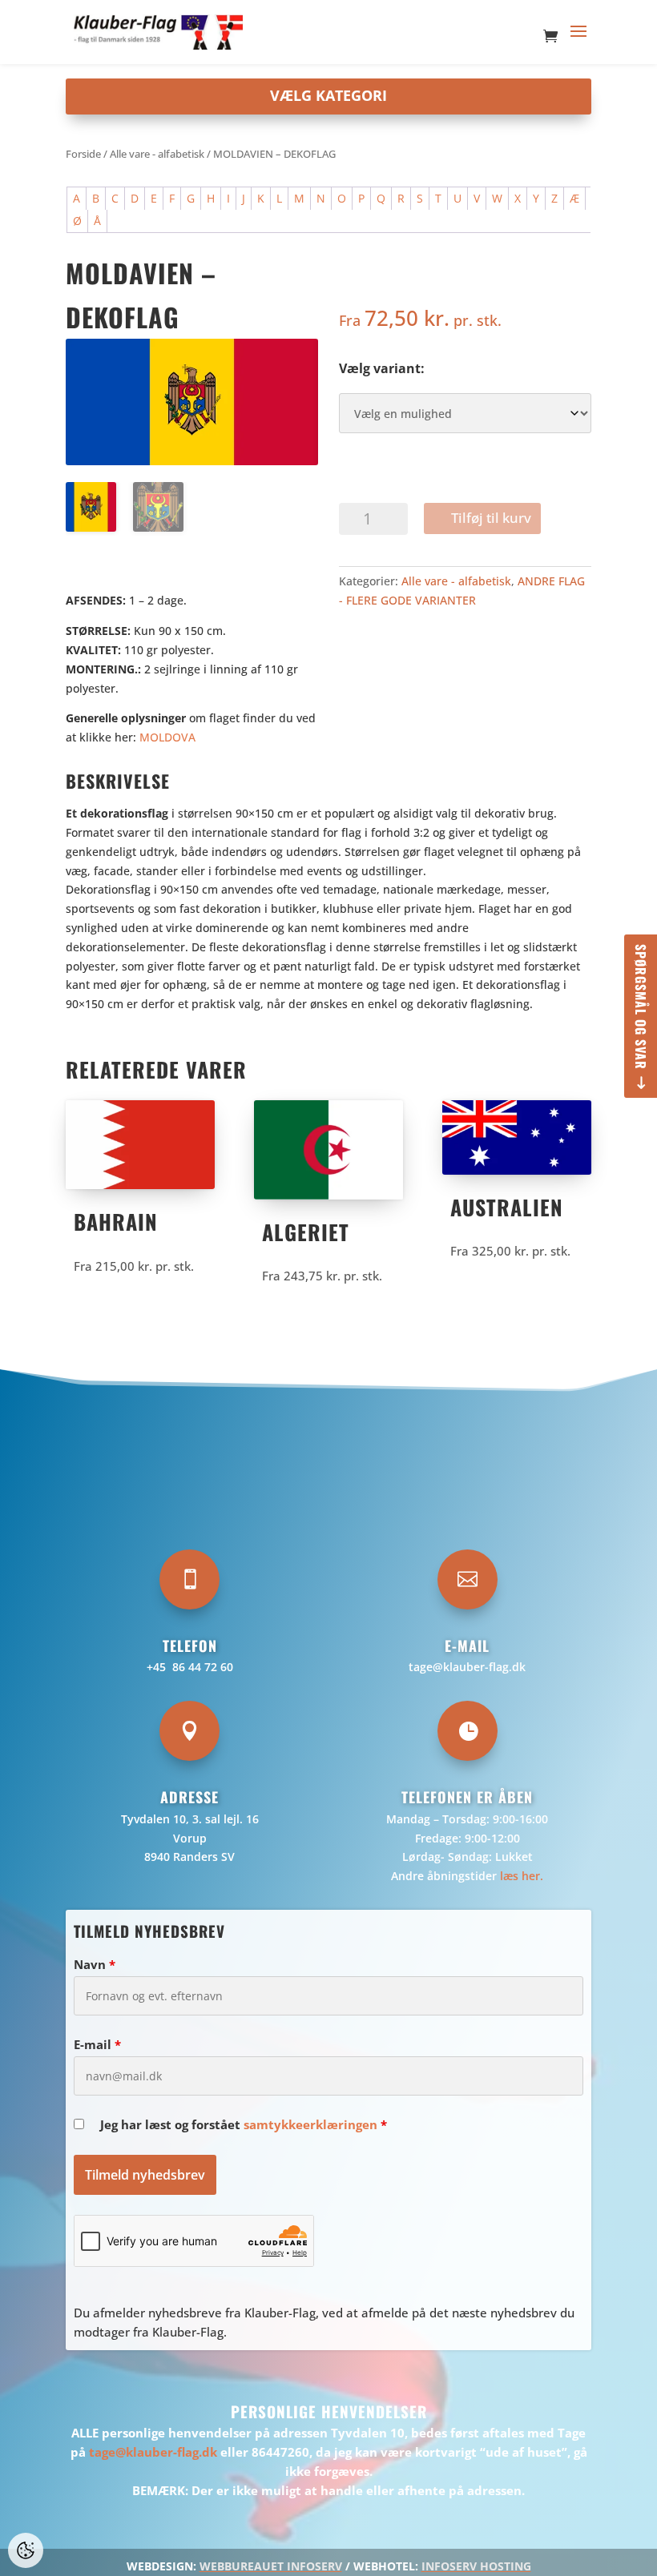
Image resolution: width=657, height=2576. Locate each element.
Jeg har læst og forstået (244, 2124)
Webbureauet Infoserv (271, 2566)
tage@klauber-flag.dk (467, 1667)
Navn (95, 1964)
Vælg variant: (382, 368)
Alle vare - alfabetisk (157, 154)
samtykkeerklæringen (310, 2124)
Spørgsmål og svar (641, 1007)
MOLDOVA (167, 737)
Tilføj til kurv (491, 518)
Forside (83, 154)
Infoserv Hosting (476, 2566)
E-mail (97, 2044)
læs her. (522, 1876)
